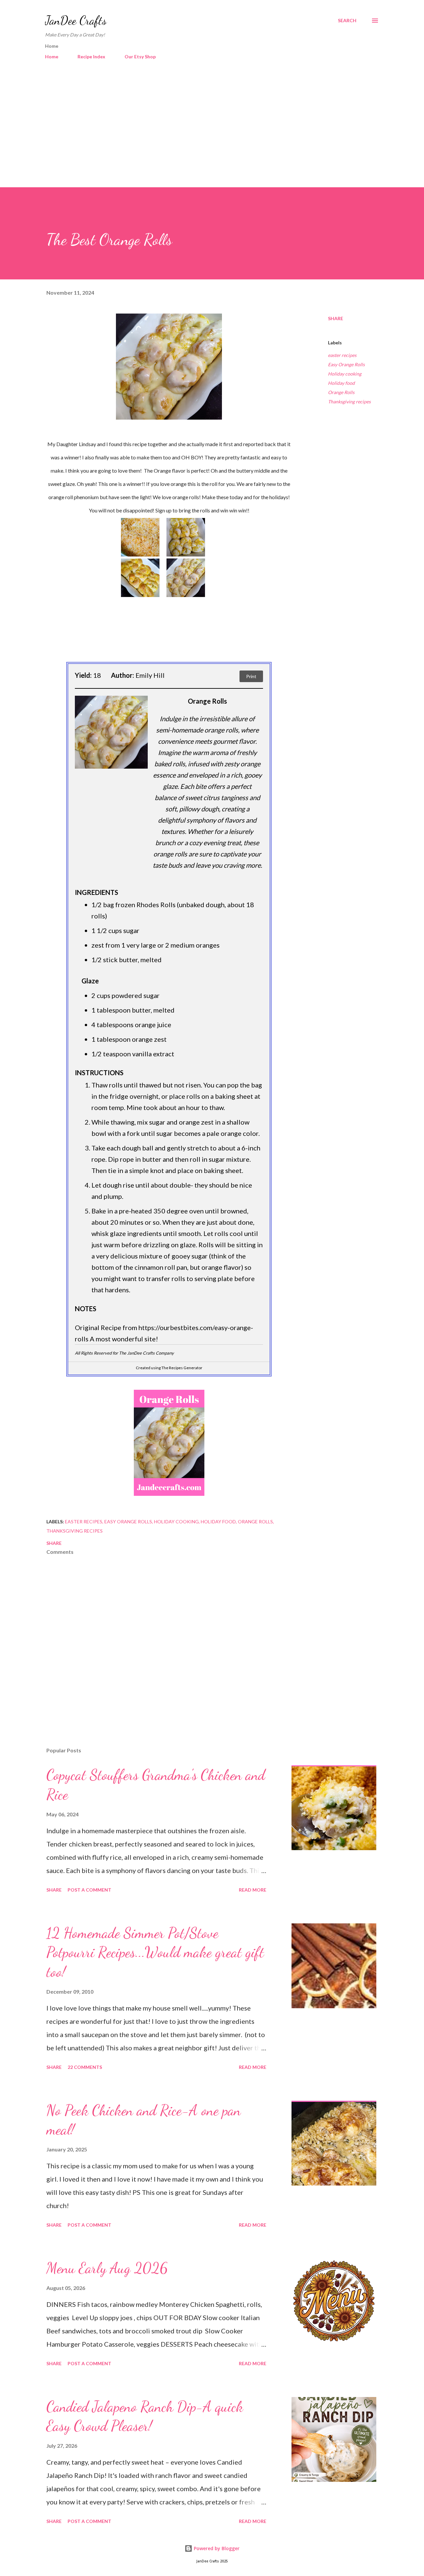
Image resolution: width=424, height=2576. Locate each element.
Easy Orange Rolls (346, 364)
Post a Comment (89, 1890)
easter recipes (342, 355)
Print (251, 676)
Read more (253, 1890)
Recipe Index (91, 57)
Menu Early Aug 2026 (107, 2268)
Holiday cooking (345, 374)
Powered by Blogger (216, 2548)
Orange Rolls (341, 392)
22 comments (85, 2067)
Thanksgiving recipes (349, 402)
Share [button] (336, 318)
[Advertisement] (212, 125)
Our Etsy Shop (140, 57)
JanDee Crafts (76, 20)
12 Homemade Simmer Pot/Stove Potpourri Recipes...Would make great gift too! (155, 1952)
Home (52, 57)
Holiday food (341, 383)
